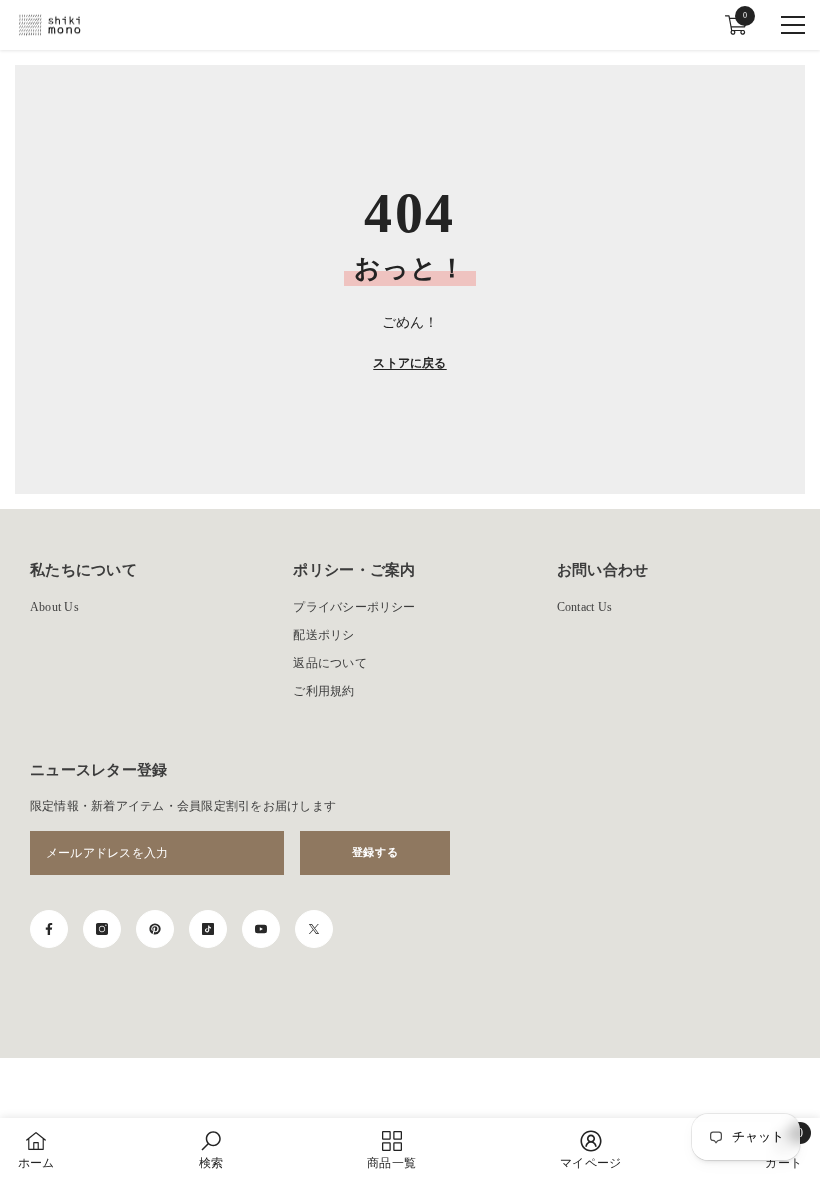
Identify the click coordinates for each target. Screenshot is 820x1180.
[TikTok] (208, 929)
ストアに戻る (409, 363)
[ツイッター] (314, 929)
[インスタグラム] (102, 929)
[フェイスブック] (49, 929)
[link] (211, 1149)
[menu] (793, 25)
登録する (375, 852)
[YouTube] (261, 929)
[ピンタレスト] (155, 929)
